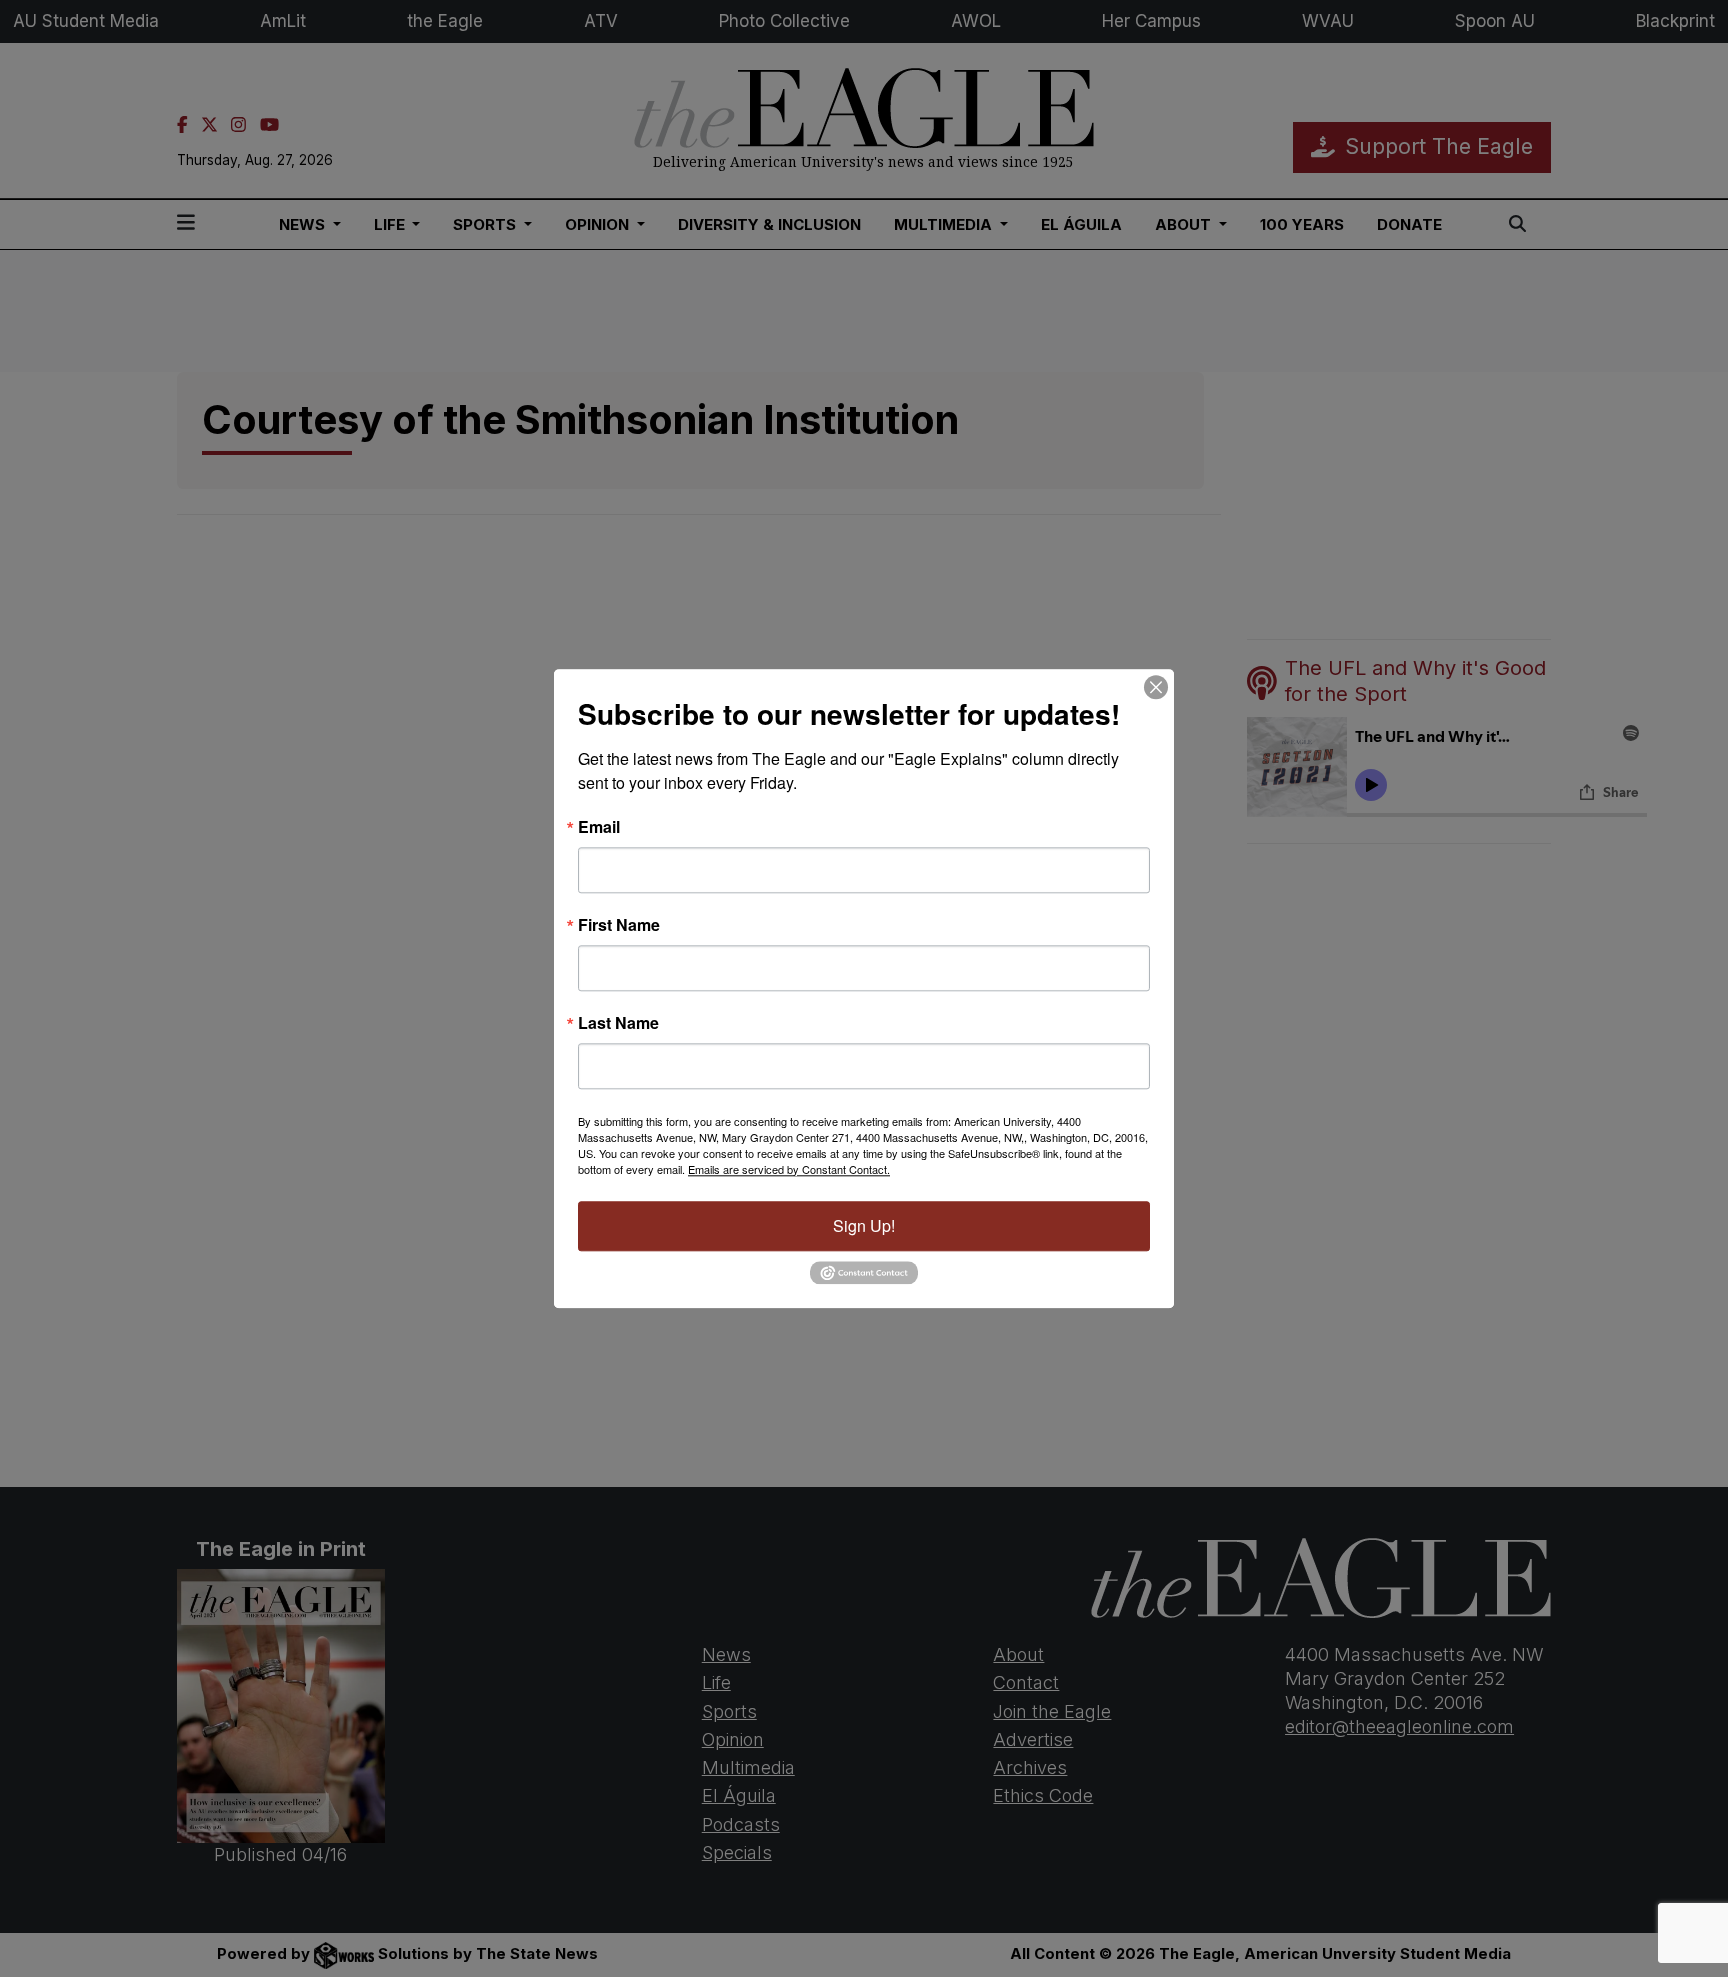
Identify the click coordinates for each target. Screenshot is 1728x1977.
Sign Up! (864, 1225)
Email (599, 827)
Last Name (618, 1023)
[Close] (1156, 687)
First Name (619, 925)
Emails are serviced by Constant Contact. (789, 1169)
